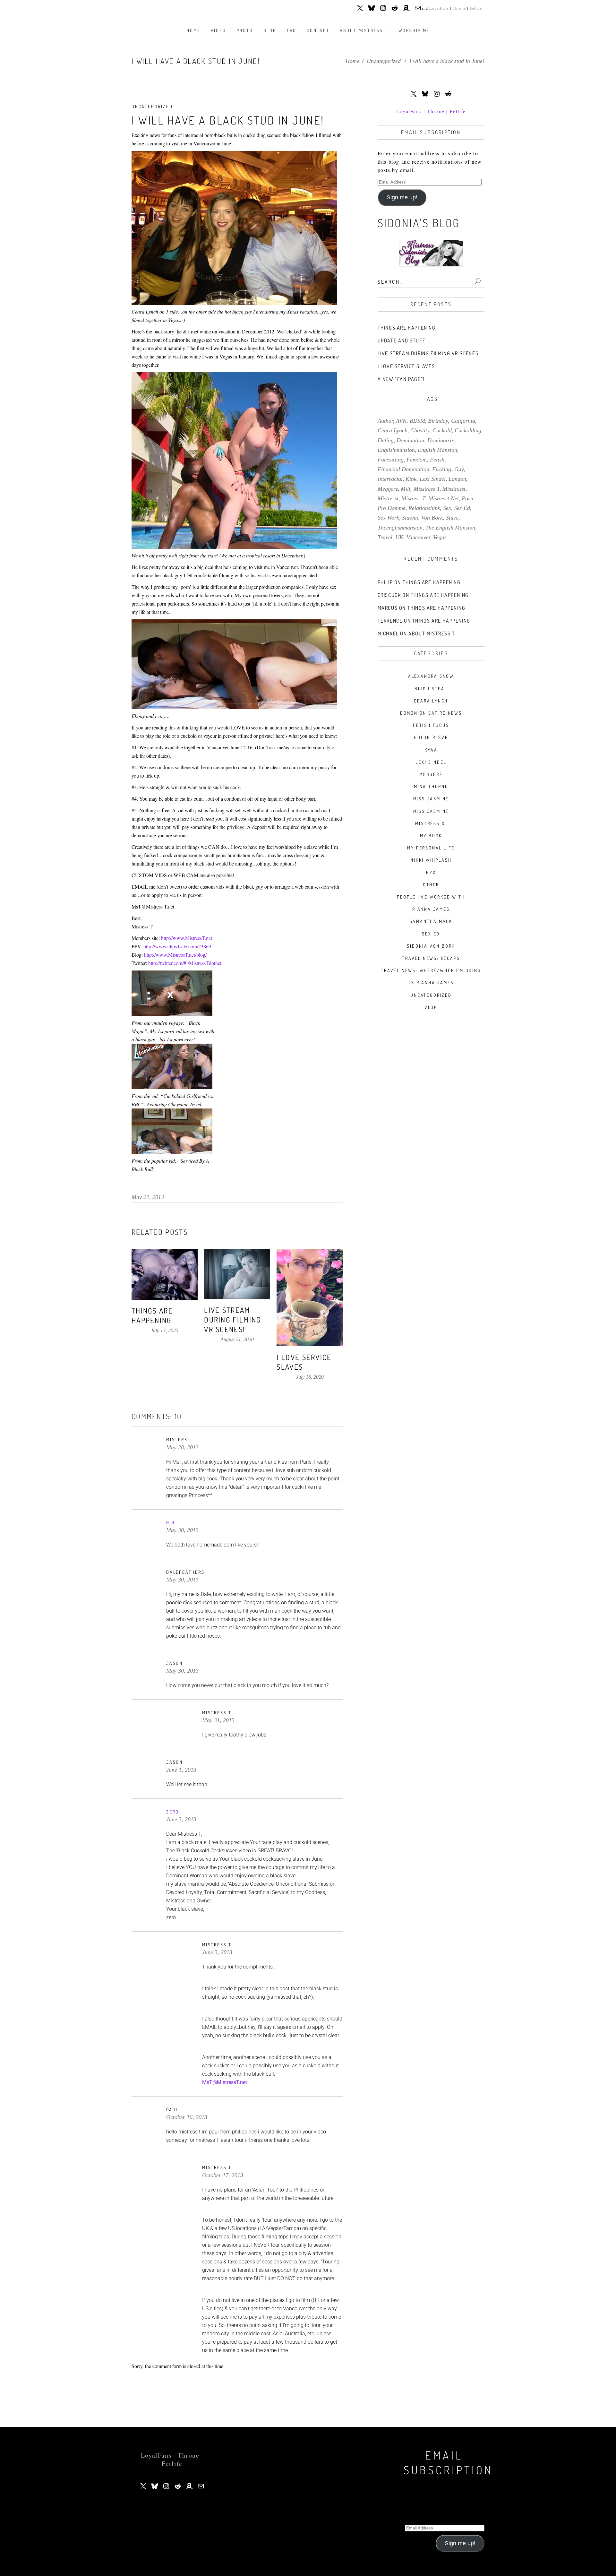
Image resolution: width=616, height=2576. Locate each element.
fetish (437, 460)
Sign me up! (402, 197)
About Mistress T (432, 633)
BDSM (417, 421)
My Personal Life (431, 848)
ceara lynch (393, 430)
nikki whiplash (431, 860)
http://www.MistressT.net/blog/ (175, 955)
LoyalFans (439, 8)
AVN (401, 421)
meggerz (388, 489)
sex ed (462, 508)
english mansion (437, 450)
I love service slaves (406, 366)
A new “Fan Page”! (401, 379)
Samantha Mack (431, 921)
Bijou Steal (431, 689)
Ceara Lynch (431, 701)
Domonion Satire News (431, 713)
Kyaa (431, 750)
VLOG (431, 1007)
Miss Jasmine (431, 799)
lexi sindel (433, 479)
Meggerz (431, 774)
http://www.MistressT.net (187, 938)
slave (452, 518)
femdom (417, 460)
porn (467, 498)
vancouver (418, 537)
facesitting (391, 460)
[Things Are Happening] (165, 1275)
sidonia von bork (422, 518)
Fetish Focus (431, 725)
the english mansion (450, 528)
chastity (420, 430)
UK (399, 537)
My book (431, 836)
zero (173, 1812)
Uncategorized (384, 61)
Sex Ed (431, 934)
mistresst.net (444, 498)
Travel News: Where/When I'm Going (431, 970)
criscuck (389, 595)
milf (406, 489)
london (457, 479)
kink (411, 479)
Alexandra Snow (431, 676)
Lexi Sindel (431, 762)
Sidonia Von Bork (431, 946)
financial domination (403, 469)
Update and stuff (402, 340)
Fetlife (476, 8)
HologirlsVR (431, 737)
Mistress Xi (431, 823)
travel (385, 537)
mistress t (413, 498)
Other (431, 885)
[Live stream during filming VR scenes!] (237, 1274)
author (385, 421)
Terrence (390, 621)
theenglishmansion (400, 528)
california (463, 421)
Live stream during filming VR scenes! (232, 1319)
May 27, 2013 (148, 1197)
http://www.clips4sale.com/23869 (177, 946)
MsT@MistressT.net (225, 2082)
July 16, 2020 (310, 1377)
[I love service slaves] (310, 1298)
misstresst (454, 489)
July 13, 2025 (165, 1330)
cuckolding (468, 430)
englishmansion (396, 450)
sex (447, 508)
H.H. (171, 1523)
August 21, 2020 (237, 1339)
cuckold (442, 430)
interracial (390, 479)
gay (459, 469)
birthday (438, 421)
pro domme (392, 508)
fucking (442, 469)
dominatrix (441, 440)
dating (386, 440)
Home (352, 61)
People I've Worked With (431, 897)
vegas (440, 537)
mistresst (388, 498)
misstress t (427, 489)
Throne (459, 8)
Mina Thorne (431, 786)
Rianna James (431, 909)
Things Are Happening (152, 1315)
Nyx (431, 872)
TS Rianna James (431, 982)
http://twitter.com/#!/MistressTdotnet (185, 963)
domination (410, 440)
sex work (388, 518)
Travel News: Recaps (431, 958)
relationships (424, 508)
